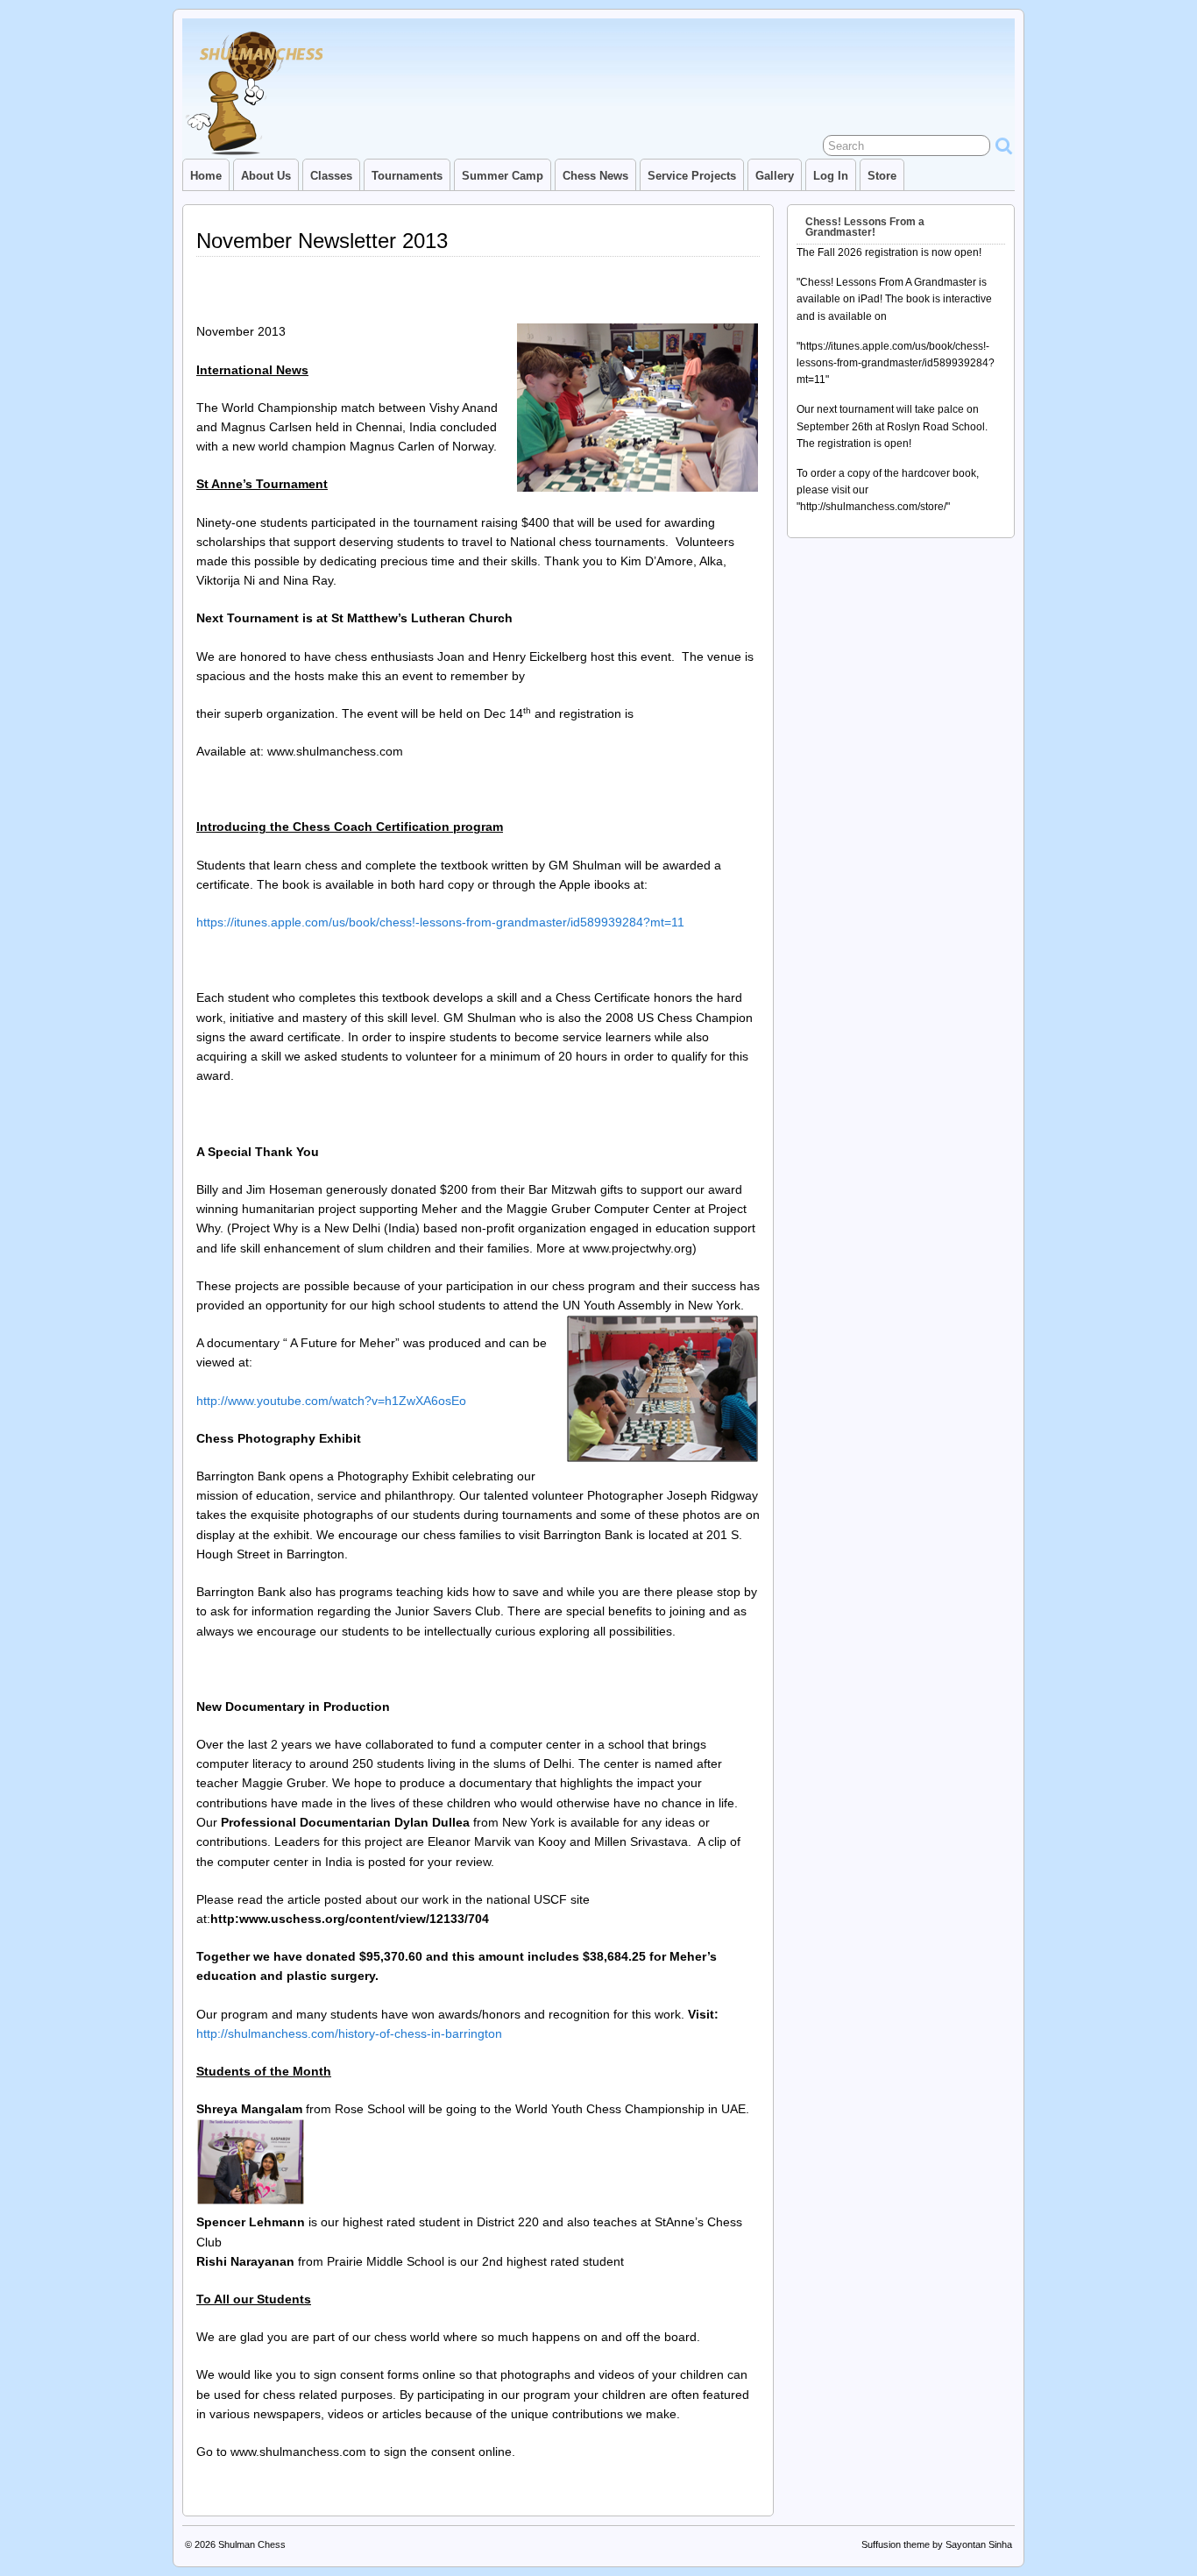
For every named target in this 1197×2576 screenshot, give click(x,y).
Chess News (595, 176)
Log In (831, 176)
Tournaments (407, 176)
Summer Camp (503, 176)
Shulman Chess (252, 2544)
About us (266, 176)
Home (206, 176)
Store (882, 176)
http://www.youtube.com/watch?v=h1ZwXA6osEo (331, 1401)
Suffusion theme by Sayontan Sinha (937, 2544)
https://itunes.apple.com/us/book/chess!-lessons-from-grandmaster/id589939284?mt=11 (440, 922)
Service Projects (692, 176)
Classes (331, 176)
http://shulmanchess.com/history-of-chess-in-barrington (349, 2033)
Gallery (775, 176)
